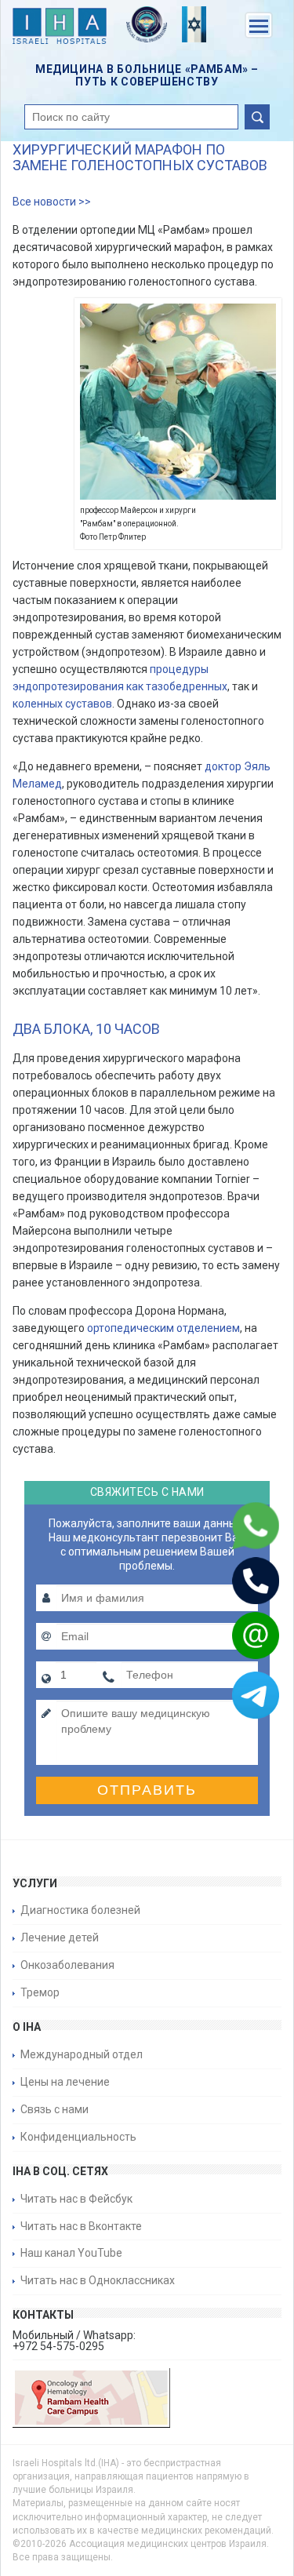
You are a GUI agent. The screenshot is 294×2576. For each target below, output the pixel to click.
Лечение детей (60, 1937)
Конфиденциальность (78, 2137)
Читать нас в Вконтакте (81, 2226)
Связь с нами (54, 2109)
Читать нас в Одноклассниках (98, 2280)
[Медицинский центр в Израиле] (60, 29)
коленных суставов (62, 704)
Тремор (40, 1992)
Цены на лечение (65, 2082)
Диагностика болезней (80, 1910)
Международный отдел (82, 2054)
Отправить (147, 1790)
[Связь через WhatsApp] (235, 1526)
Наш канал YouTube (71, 2253)
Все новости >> (52, 202)
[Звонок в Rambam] (235, 1581)
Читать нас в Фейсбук (76, 2199)
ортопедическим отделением (163, 1328)
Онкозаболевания (67, 1965)
